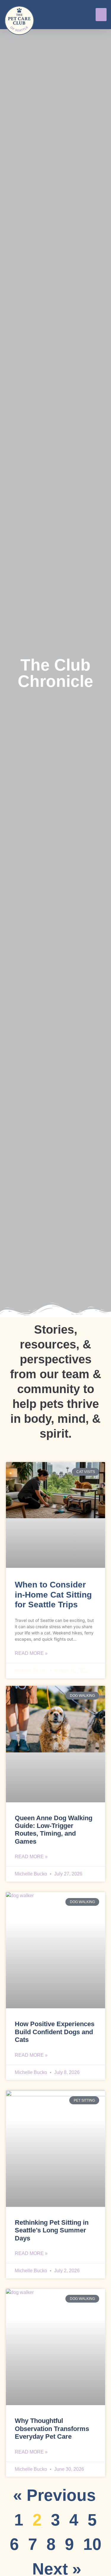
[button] (101, 15)
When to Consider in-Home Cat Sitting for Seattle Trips (53, 1595)
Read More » (31, 1653)
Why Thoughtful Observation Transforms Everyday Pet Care (52, 2429)
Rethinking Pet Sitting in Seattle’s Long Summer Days (52, 2230)
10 (92, 2544)
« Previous (54, 2495)
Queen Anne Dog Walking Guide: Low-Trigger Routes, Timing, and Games (54, 1830)
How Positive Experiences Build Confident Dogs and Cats (55, 2032)
